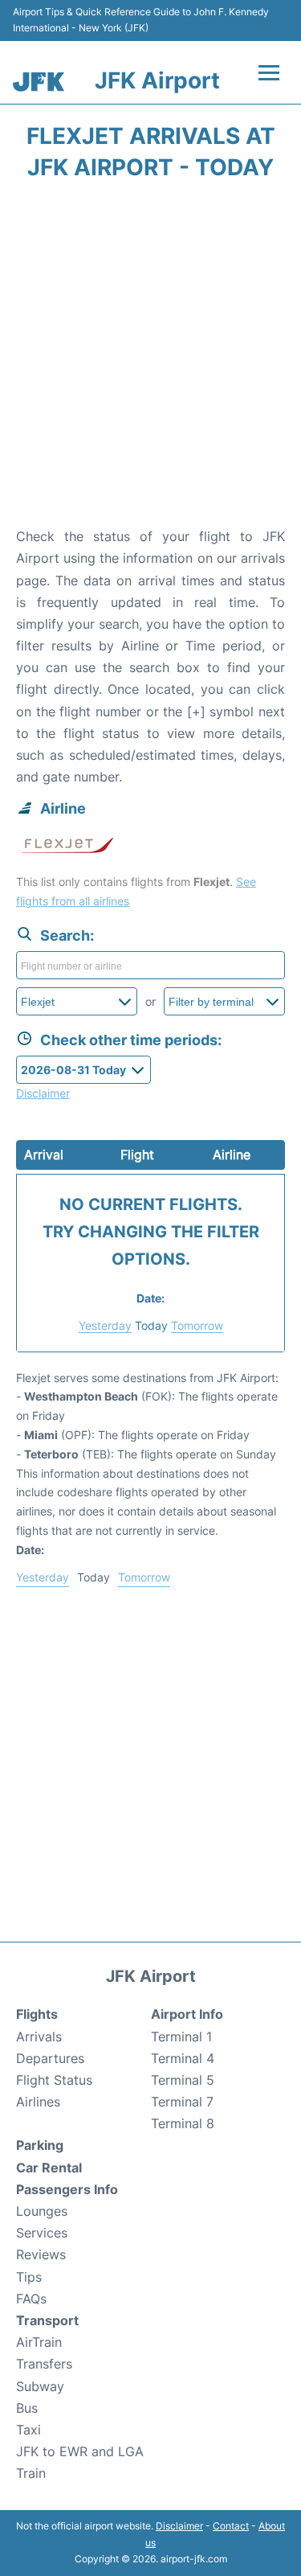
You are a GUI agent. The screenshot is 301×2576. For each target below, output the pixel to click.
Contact (231, 2526)
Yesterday (105, 1325)
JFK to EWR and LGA (80, 2451)
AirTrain (39, 2342)
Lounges (42, 2211)
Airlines (38, 2102)
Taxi (28, 2430)
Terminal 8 (183, 2123)
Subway (40, 2386)
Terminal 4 (183, 2058)
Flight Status (54, 2080)
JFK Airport (157, 80)
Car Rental (49, 2168)
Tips (29, 2277)
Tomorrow (197, 1325)
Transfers (44, 2364)
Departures (50, 2058)
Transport (47, 2320)
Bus (27, 2408)
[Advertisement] (150, 359)
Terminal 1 (181, 2037)
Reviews (41, 2254)
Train (31, 2473)
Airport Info (187, 2014)
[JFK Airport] (39, 82)
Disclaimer (179, 2526)
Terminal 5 (183, 2080)
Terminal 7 (182, 2102)
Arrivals (39, 2037)
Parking (40, 2145)
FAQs (31, 2299)
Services (42, 2233)
